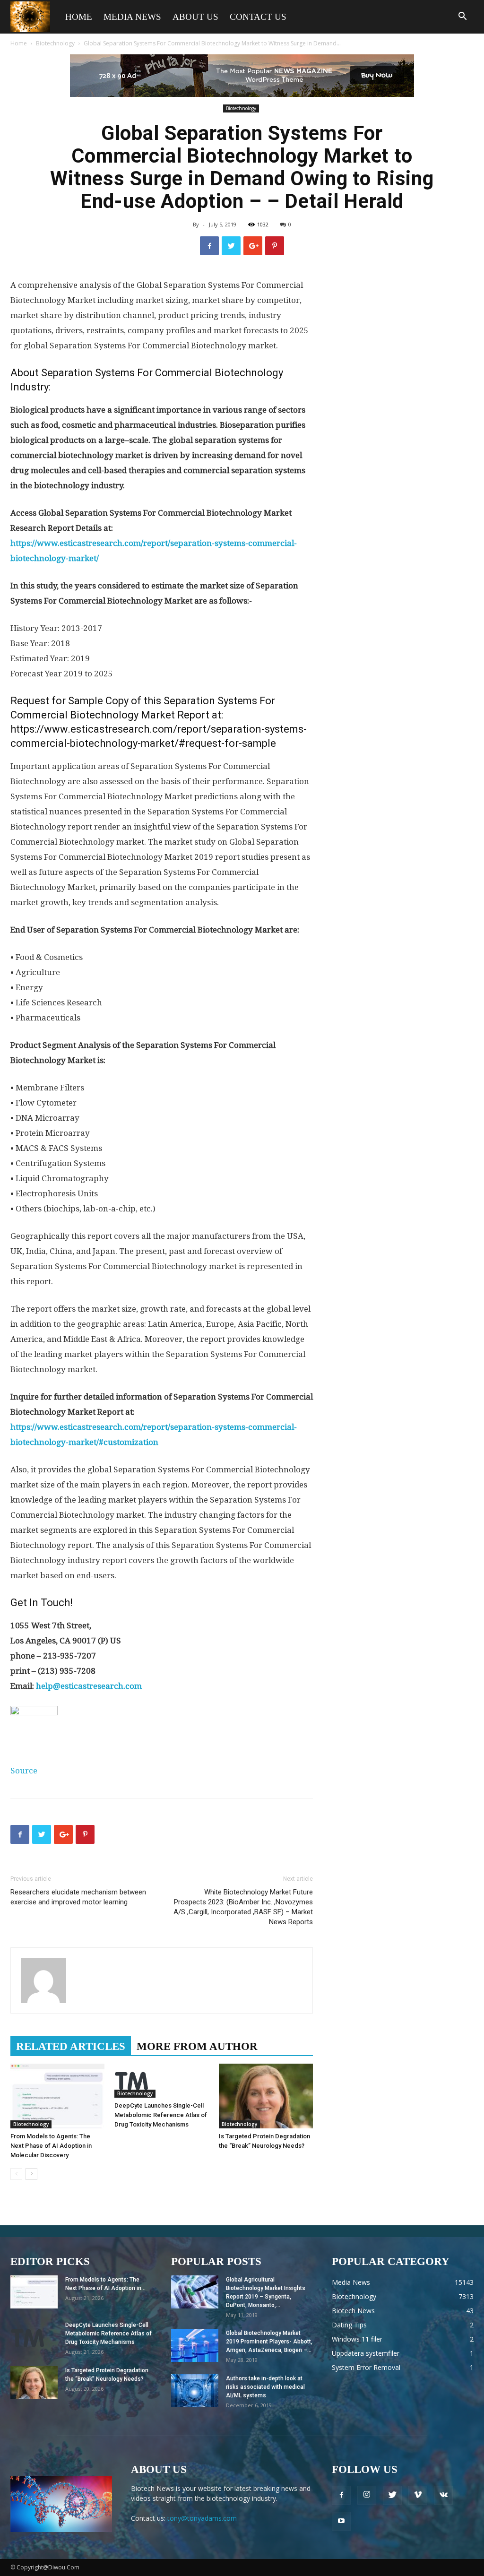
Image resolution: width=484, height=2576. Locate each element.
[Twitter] (392, 2495)
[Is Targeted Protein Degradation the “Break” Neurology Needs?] (266, 2096)
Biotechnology (55, 43)
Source (24, 1771)
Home (79, 17)
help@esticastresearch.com (89, 1686)
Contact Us (258, 17)
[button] (462, 17)
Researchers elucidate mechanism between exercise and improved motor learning (78, 1897)
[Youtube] (341, 2521)
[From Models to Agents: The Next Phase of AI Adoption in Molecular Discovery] (57, 2096)
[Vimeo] (418, 2495)
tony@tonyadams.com (202, 2518)
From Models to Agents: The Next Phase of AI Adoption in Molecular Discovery (51, 2146)
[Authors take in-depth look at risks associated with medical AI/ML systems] (195, 2391)
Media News (132, 17)
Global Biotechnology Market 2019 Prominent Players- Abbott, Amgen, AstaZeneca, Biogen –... (269, 2342)
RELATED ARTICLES (71, 2046)
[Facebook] (341, 2495)
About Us (195, 17)
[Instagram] (367, 2495)
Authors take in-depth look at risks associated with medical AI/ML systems (265, 2387)
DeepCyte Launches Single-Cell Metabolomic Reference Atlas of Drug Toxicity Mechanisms (161, 2115)
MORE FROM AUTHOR (197, 2046)
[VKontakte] (443, 2495)
